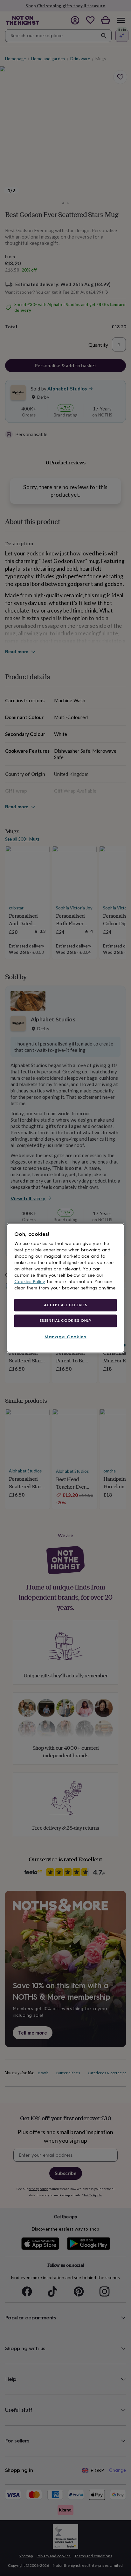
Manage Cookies (65, 1337)
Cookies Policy (30, 1282)
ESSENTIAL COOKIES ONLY (66, 1321)
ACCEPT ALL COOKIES (65, 1305)
